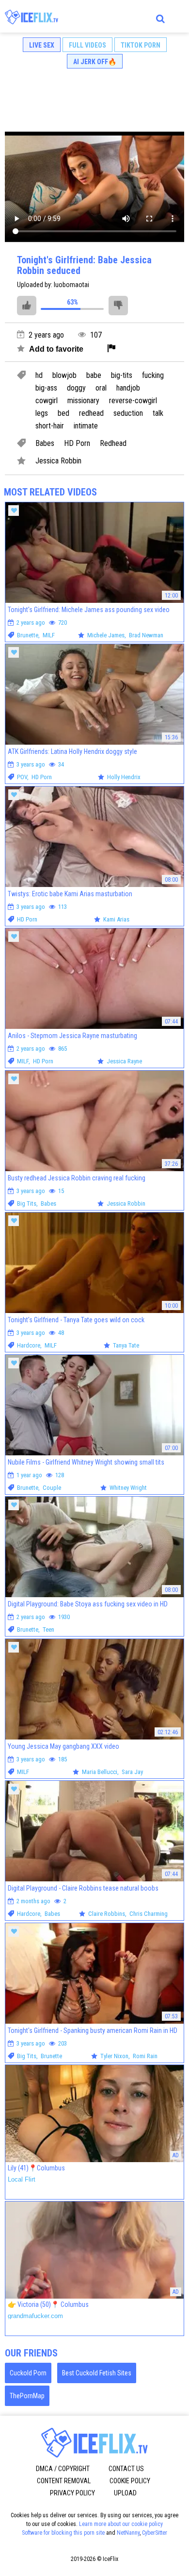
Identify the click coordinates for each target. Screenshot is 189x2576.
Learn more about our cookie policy (121, 2524)
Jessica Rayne (124, 1061)
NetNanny (128, 2533)
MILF (49, 635)
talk (158, 413)
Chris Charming (149, 1914)
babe (94, 375)
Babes (45, 444)
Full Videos (87, 45)
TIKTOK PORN (141, 45)
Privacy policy (72, 2493)
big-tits (122, 375)
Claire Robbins (107, 1914)
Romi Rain (145, 2056)
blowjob (64, 375)
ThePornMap (27, 2396)
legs (42, 413)
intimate (86, 426)
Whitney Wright (128, 1488)
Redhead (113, 444)
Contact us (126, 2469)
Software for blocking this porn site (63, 2533)
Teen (48, 1629)
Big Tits (27, 1203)
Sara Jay (132, 1772)
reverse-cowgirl (133, 401)
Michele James (106, 635)
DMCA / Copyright (63, 2469)
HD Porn (77, 444)
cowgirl (47, 401)
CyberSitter (155, 2533)
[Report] (111, 349)
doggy (76, 388)
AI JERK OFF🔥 (95, 62)
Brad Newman (146, 635)
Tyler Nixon (114, 2056)
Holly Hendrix (124, 777)
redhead (91, 413)
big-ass (46, 388)
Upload (125, 2493)
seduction (128, 413)
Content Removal (64, 2481)
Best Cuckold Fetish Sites (97, 2373)
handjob (128, 388)
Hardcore (29, 1345)
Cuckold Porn (28, 2373)
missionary (83, 401)
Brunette (28, 635)
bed (63, 413)
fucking (153, 375)
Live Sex (42, 45)
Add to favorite (55, 349)
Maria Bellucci (100, 1772)
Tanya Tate (126, 1345)
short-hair (50, 426)
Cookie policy (130, 2481)
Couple (52, 1488)
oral (101, 388)
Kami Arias (116, 919)
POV (22, 777)
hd (39, 375)
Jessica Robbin (58, 461)
